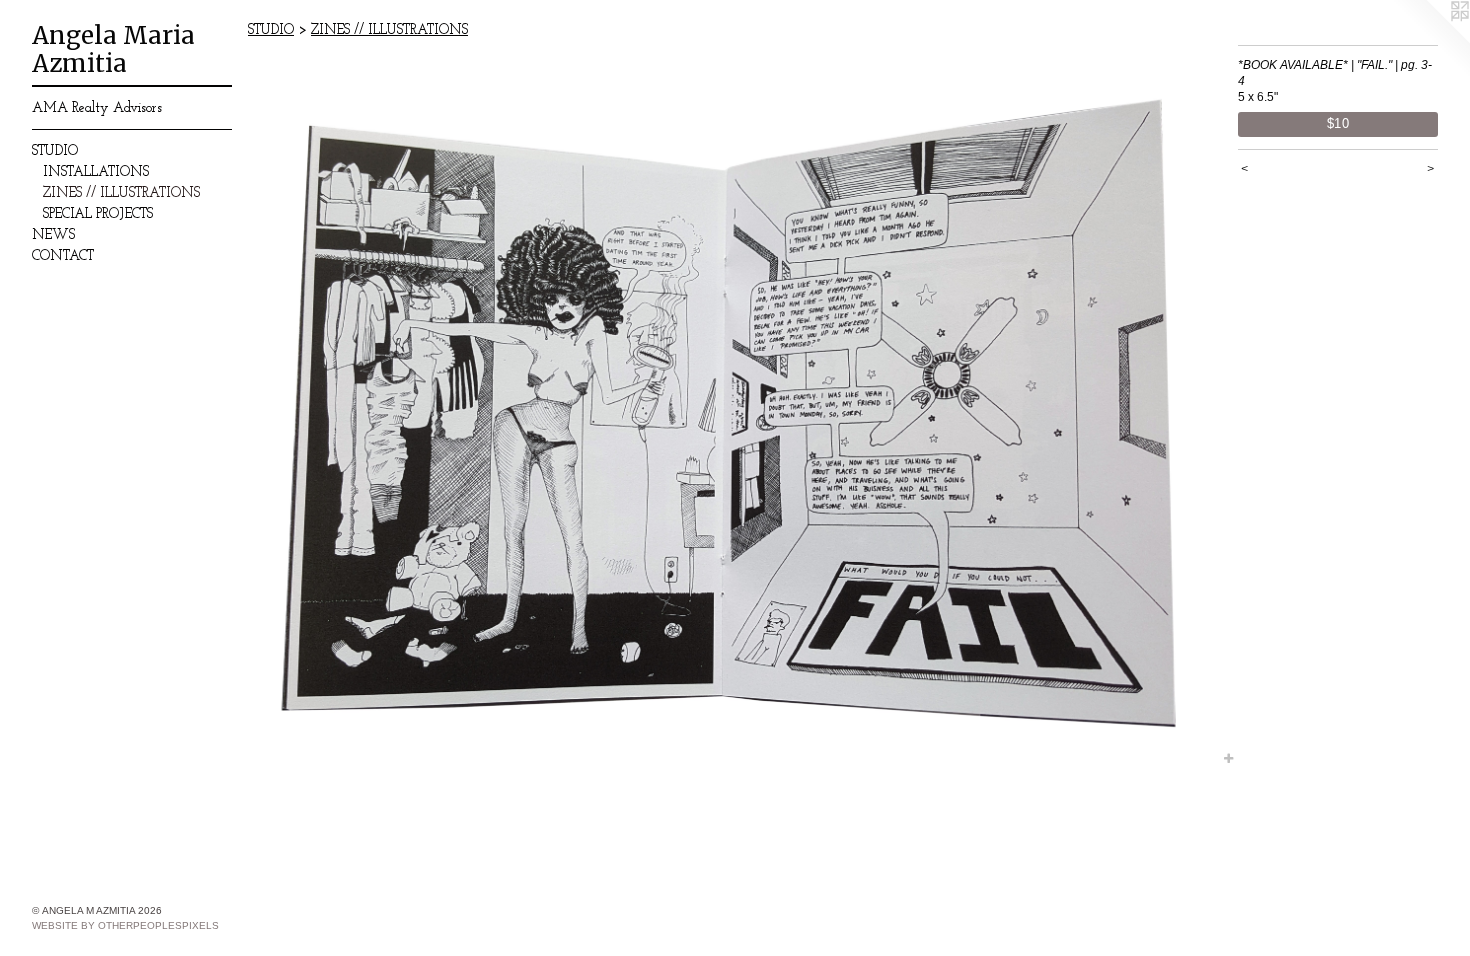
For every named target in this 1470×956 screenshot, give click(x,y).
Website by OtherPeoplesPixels (125, 925)
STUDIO (55, 151)
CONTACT (63, 256)
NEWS (53, 235)
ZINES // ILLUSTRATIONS (121, 193)
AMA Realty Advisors (97, 108)
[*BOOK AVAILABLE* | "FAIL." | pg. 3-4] (733, 407)
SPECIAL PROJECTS (98, 214)
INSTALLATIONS (96, 172)
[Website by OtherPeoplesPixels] (1430, 40)
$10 (1338, 123)
